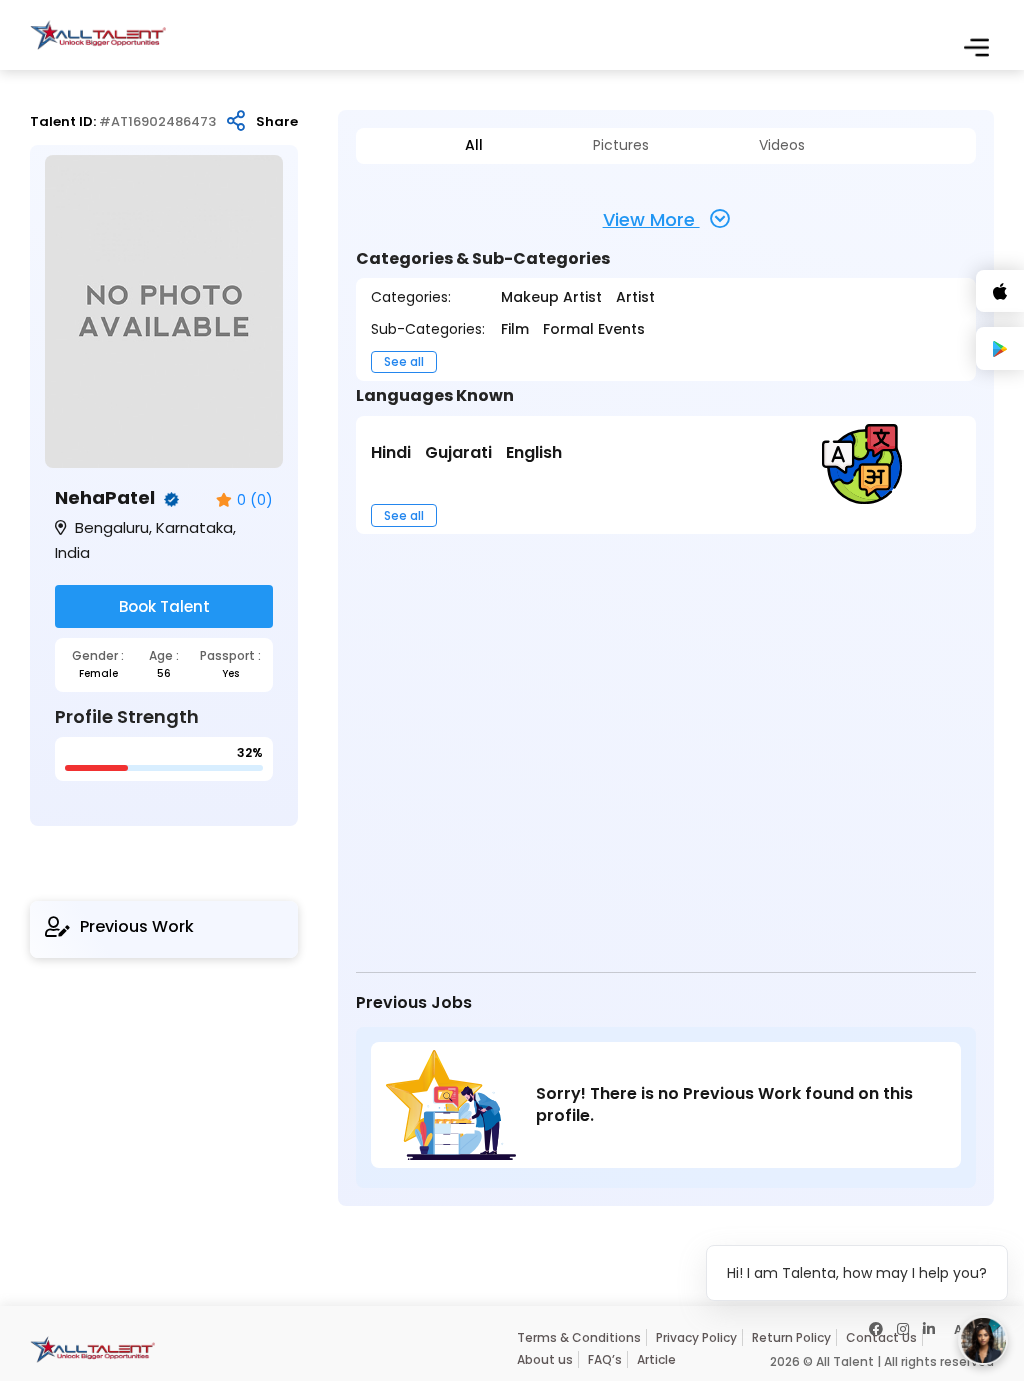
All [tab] (474, 145)
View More (651, 219)
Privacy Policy (696, 1337)
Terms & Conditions (579, 1337)
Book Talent (164, 606)
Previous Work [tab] (137, 927)
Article (656, 1359)
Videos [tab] (782, 145)
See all (404, 361)
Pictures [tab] (621, 145)
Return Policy (791, 1337)
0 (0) (255, 500)
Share (277, 122)
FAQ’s (605, 1359)
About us (545, 1359)
